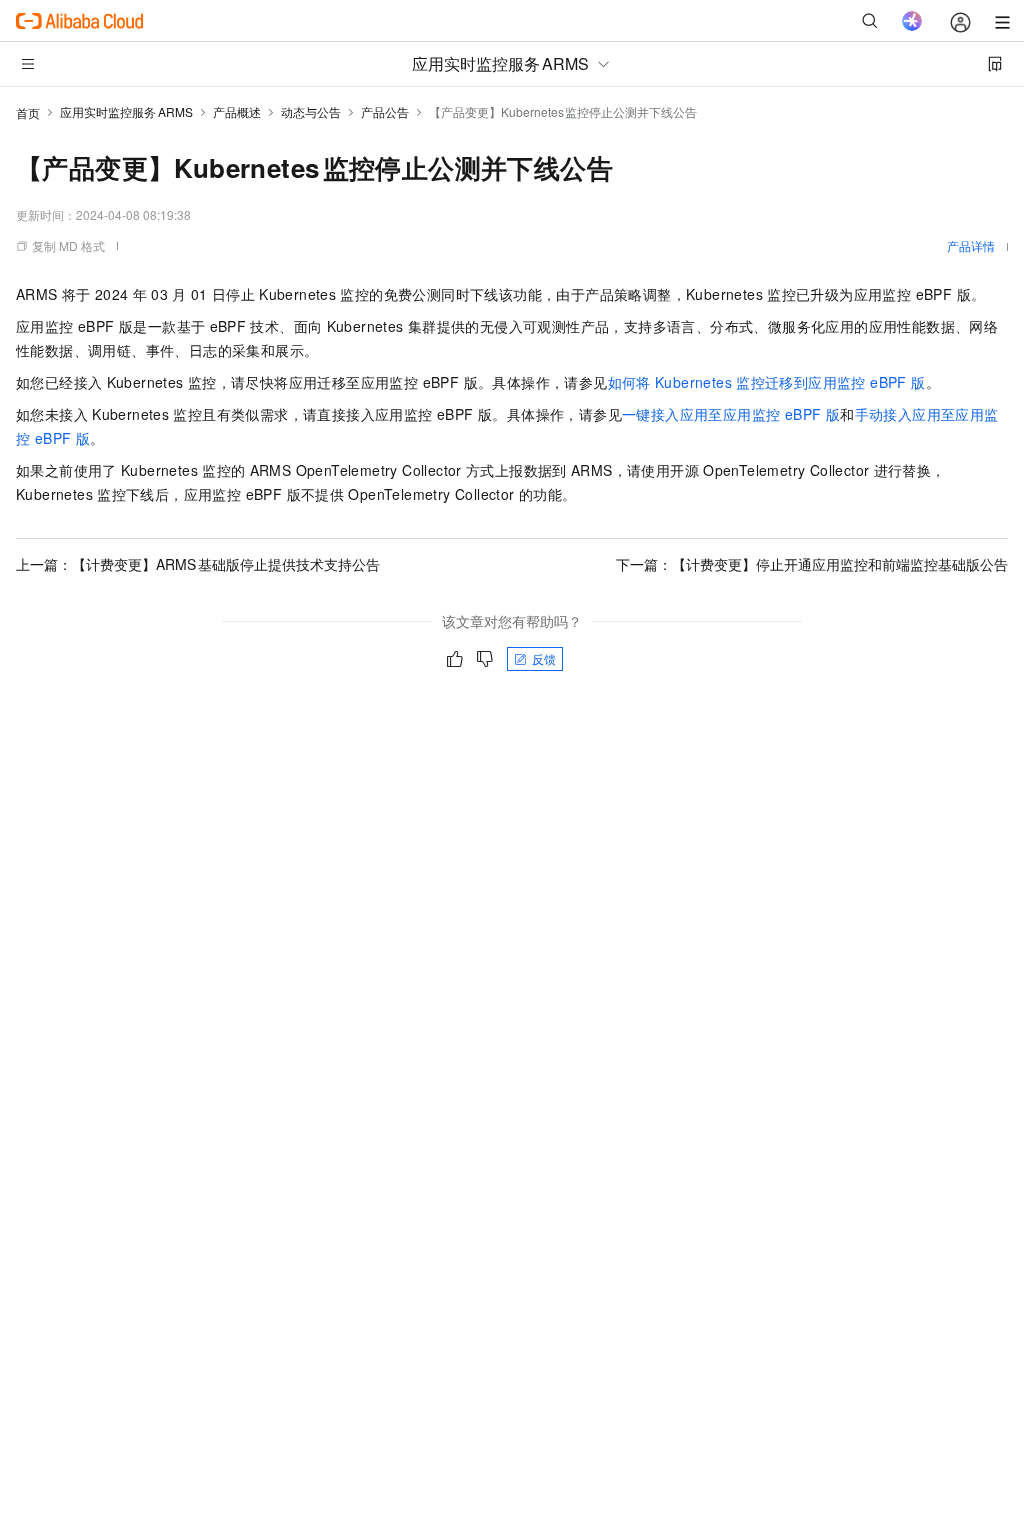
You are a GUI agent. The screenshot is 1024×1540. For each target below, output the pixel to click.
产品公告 (385, 111)
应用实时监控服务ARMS (126, 111)
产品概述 (237, 111)
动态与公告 (311, 111)
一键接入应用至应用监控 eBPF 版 (731, 414)
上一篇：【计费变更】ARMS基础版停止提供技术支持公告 (198, 564)
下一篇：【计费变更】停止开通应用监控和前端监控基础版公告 (812, 564)
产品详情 (971, 245)
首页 (28, 112)
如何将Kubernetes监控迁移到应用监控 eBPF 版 (767, 382)
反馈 (544, 658)
